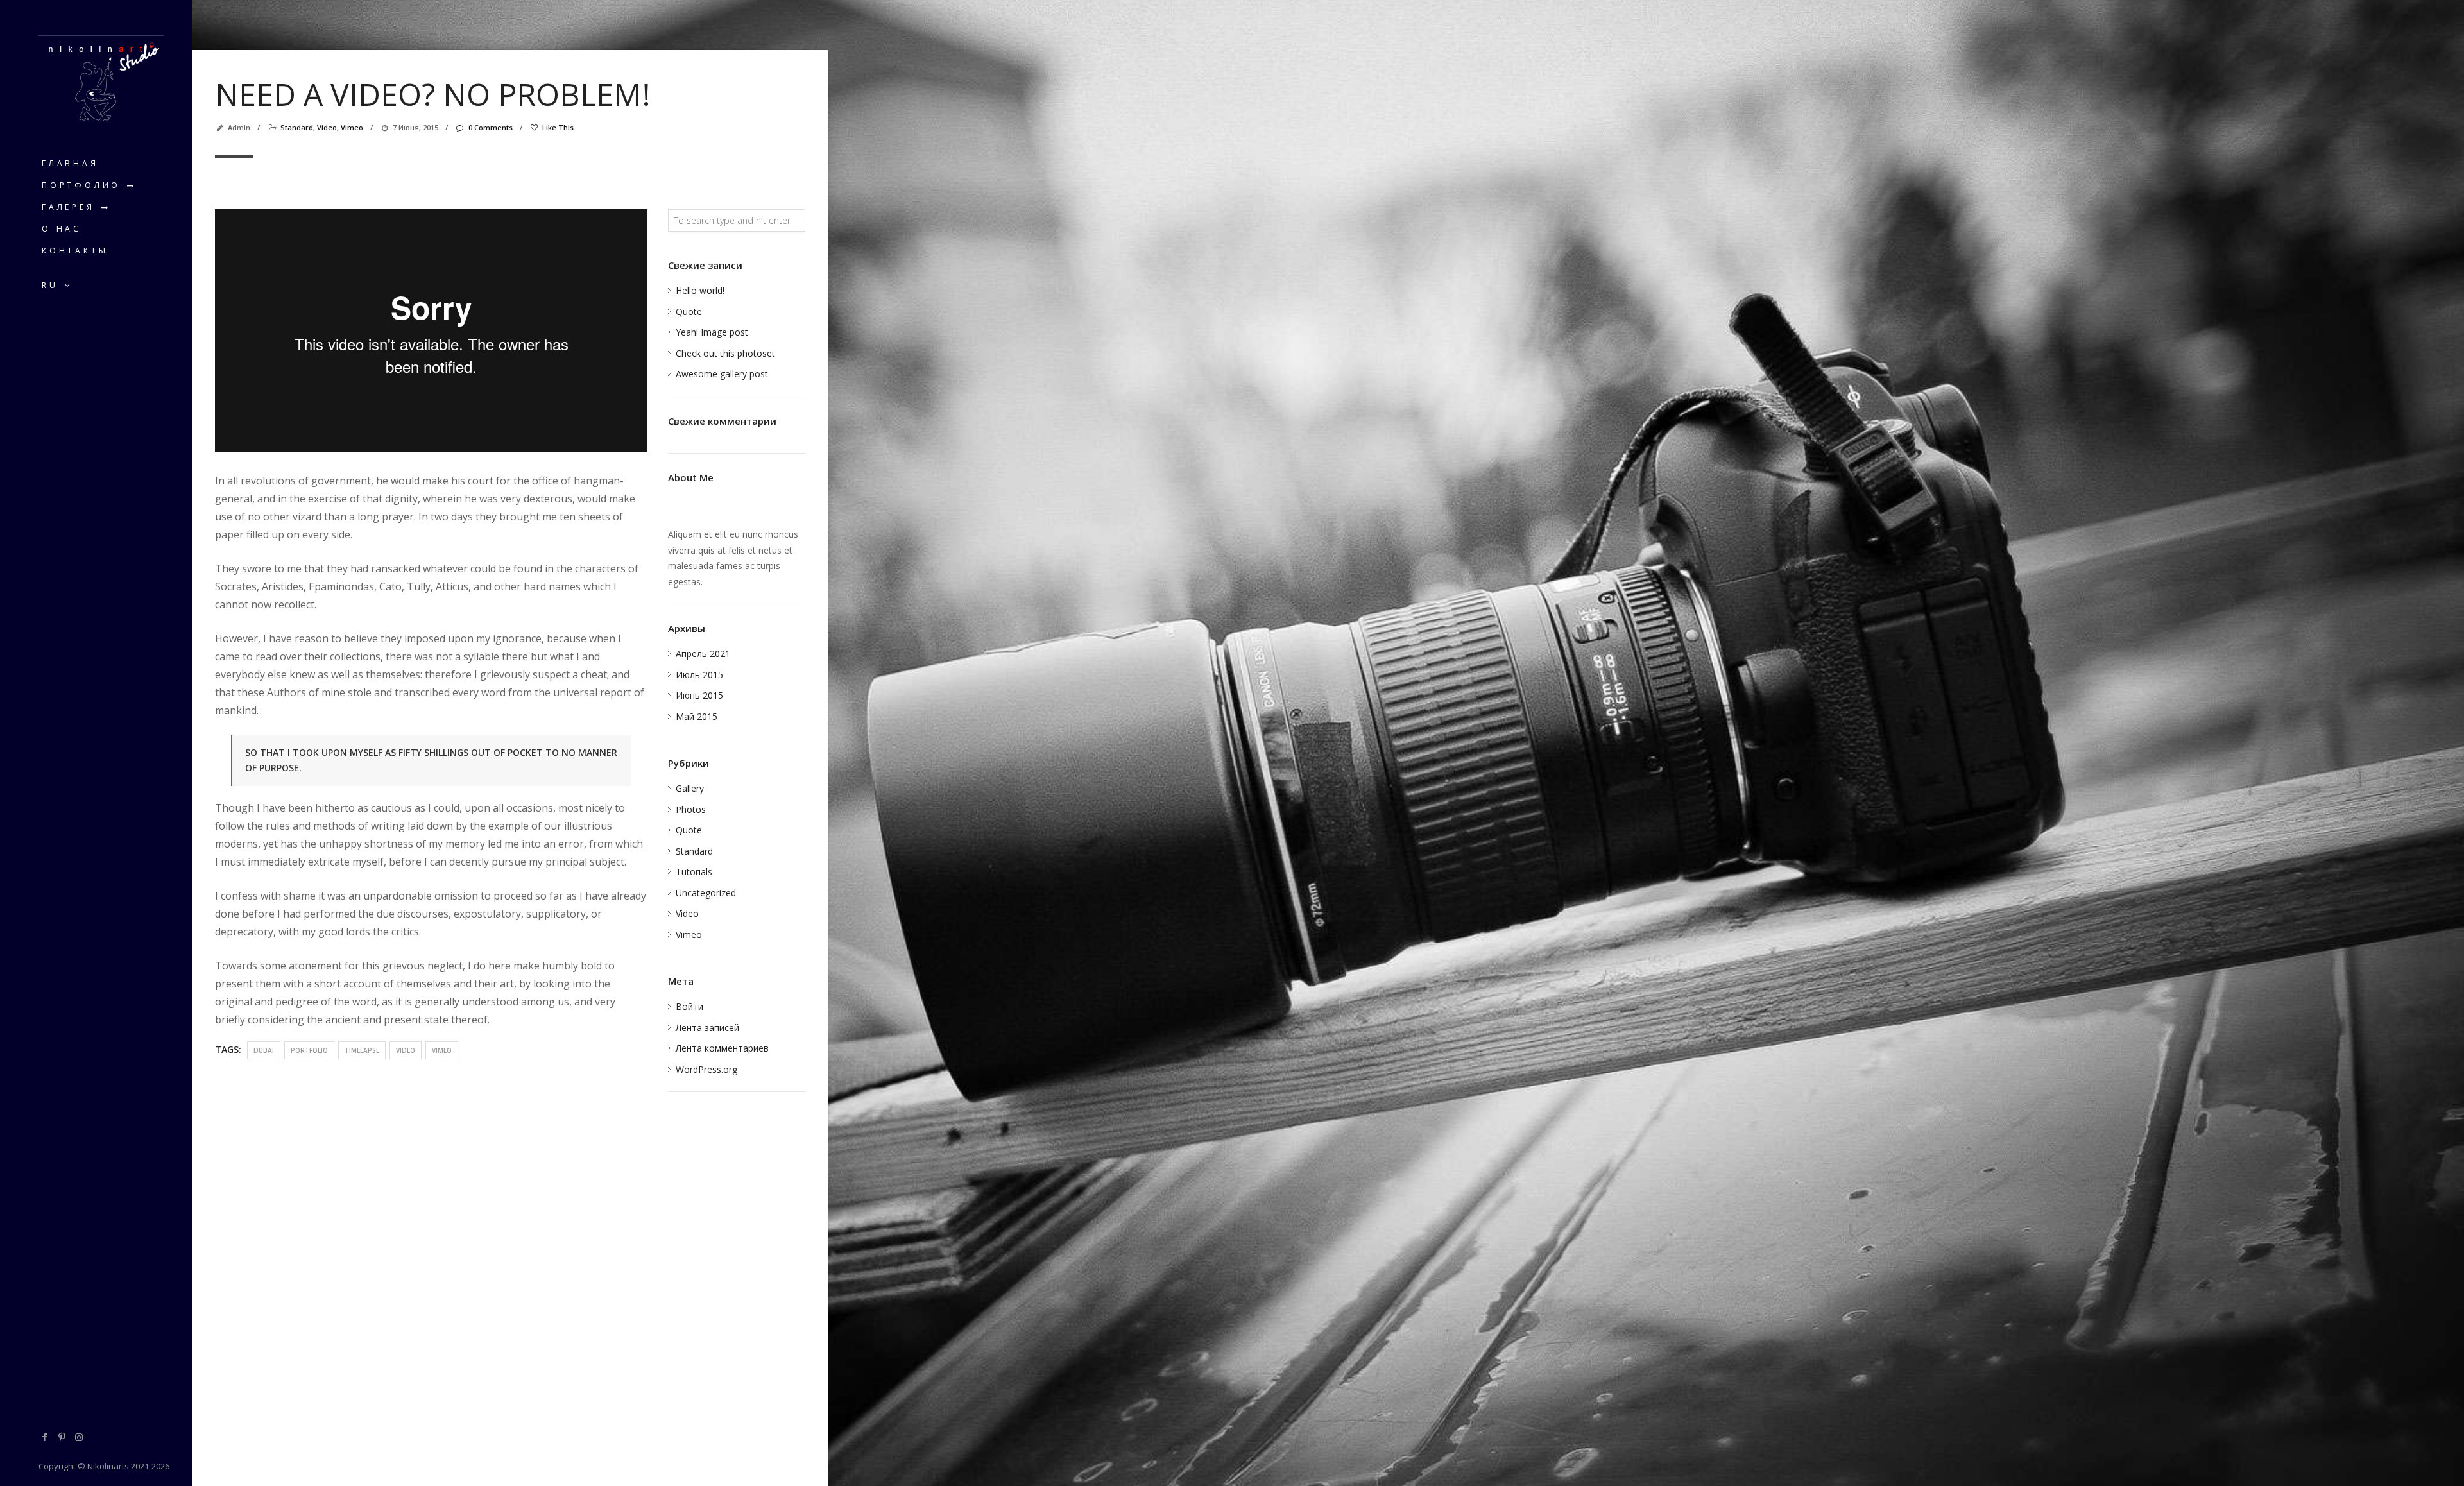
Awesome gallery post (722, 374)
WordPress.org (706, 1069)
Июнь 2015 (699, 695)
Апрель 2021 (703, 653)
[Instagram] (79, 1437)
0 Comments (490, 127)
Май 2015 (697, 716)
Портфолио (81, 185)
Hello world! (700, 290)
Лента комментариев (722, 1048)
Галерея (68, 207)
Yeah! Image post (712, 332)
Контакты (75, 251)
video (406, 1050)
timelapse (362, 1050)
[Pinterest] (62, 1437)
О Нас (62, 229)
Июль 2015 (699, 675)
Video (327, 127)
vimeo (442, 1050)
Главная (70, 163)
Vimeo (352, 127)
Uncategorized (706, 893)
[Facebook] (45, 1437)
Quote (689, 312)
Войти (689, 1006)
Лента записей (707, 1028)
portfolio (309, 1050)
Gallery (690, 788)
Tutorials (694, 872)
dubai (264, 1050)
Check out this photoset (725, 353)
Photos (691, 809)
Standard (297, 127)
